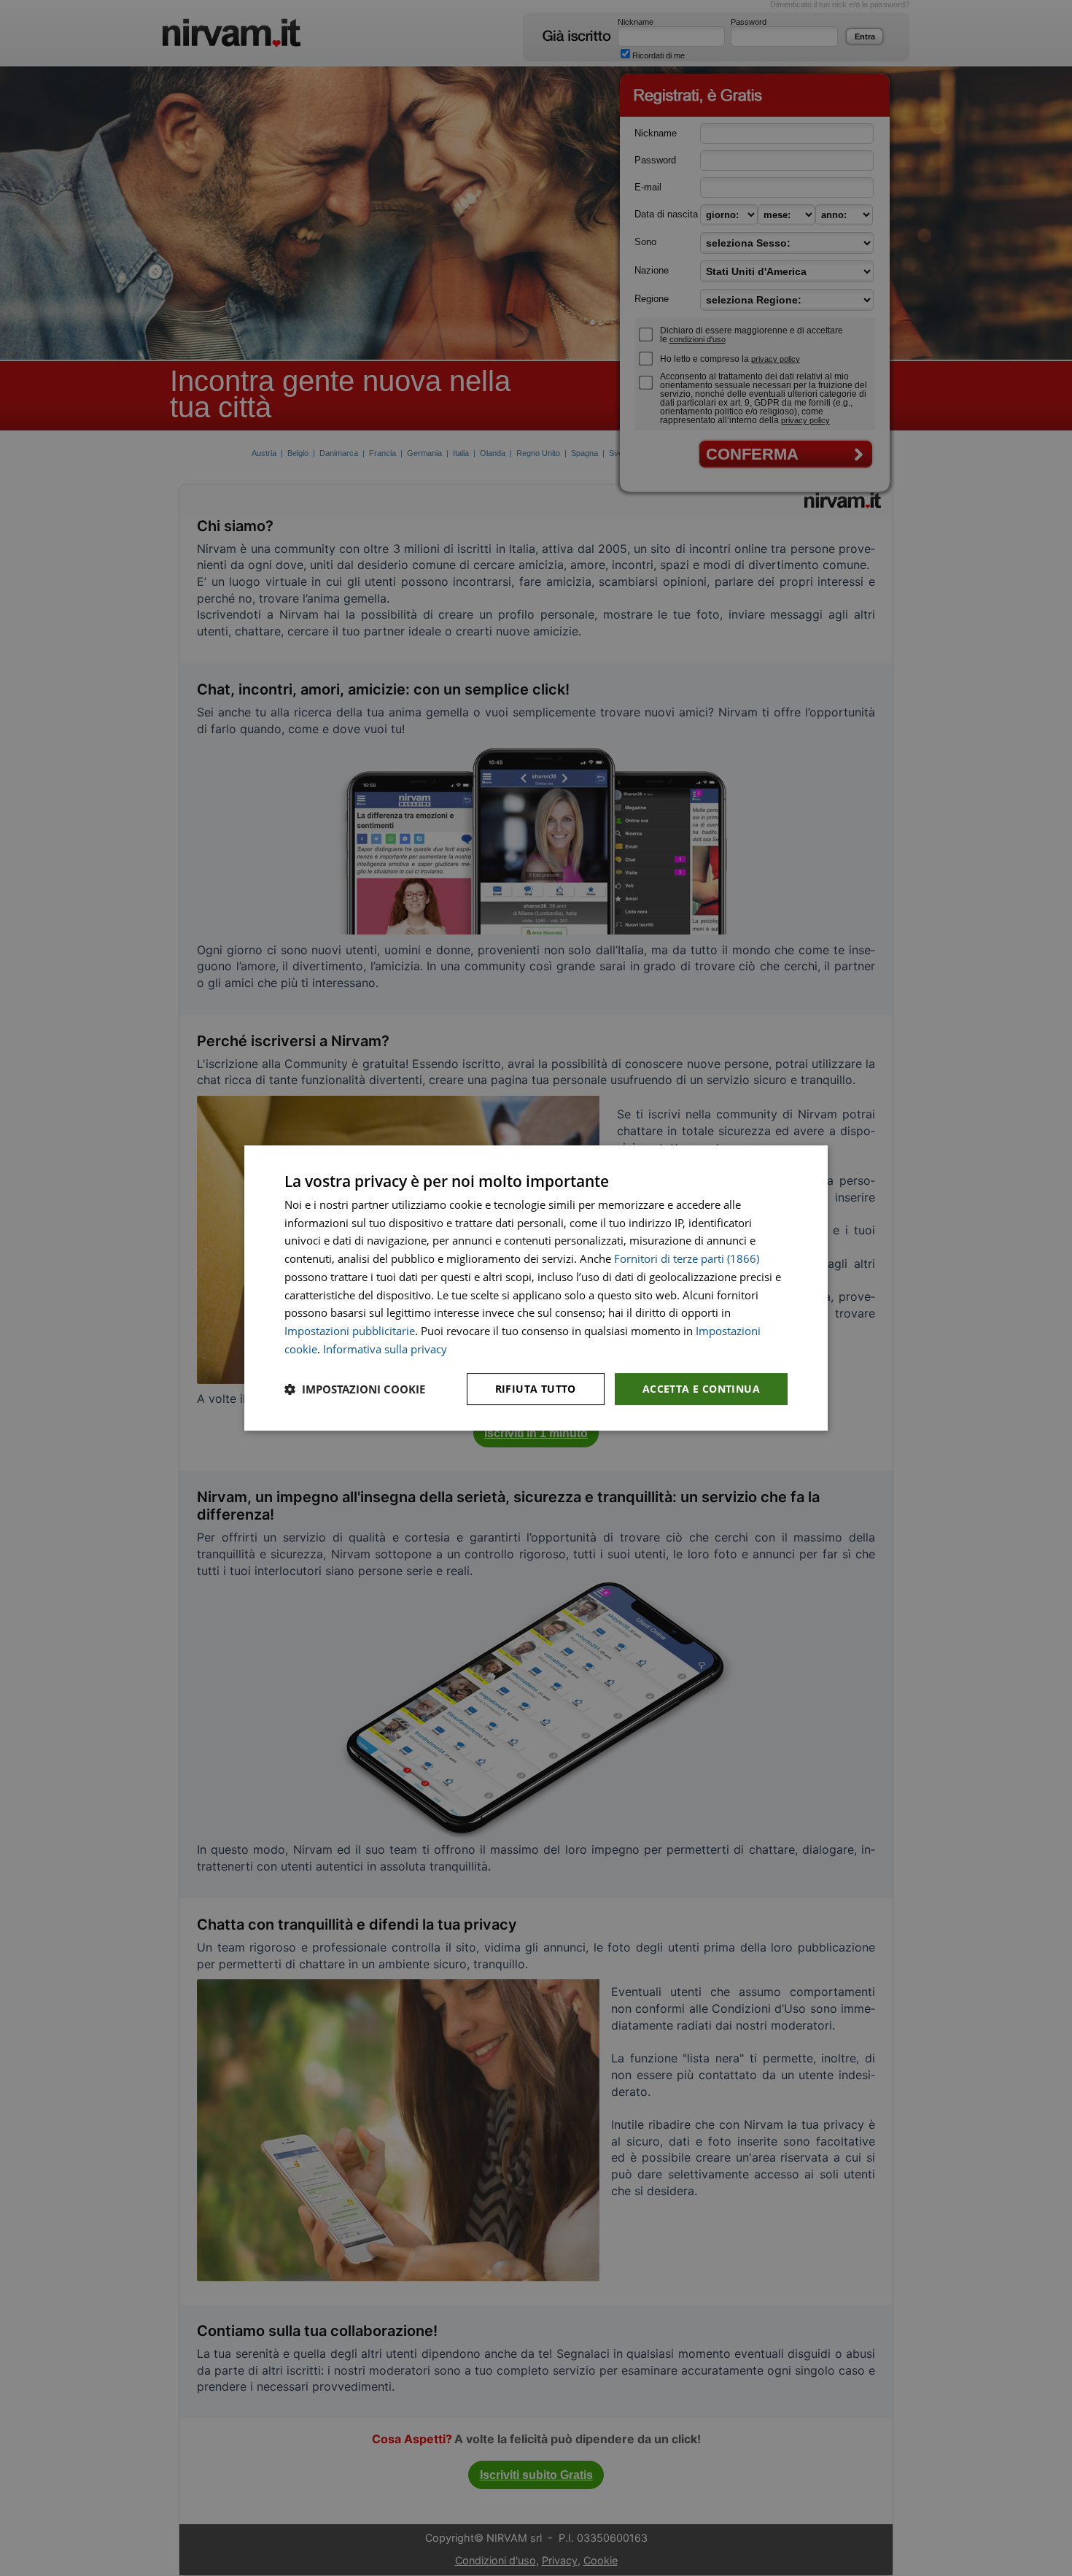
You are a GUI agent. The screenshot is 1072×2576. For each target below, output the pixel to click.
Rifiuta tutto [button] (536, 1389)
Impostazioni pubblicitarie (350, 1331)
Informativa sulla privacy (385, 1349)
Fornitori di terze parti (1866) (687, 1258)
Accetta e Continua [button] (701, 1389)
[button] (355, 1389)
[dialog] (536, 1288)
